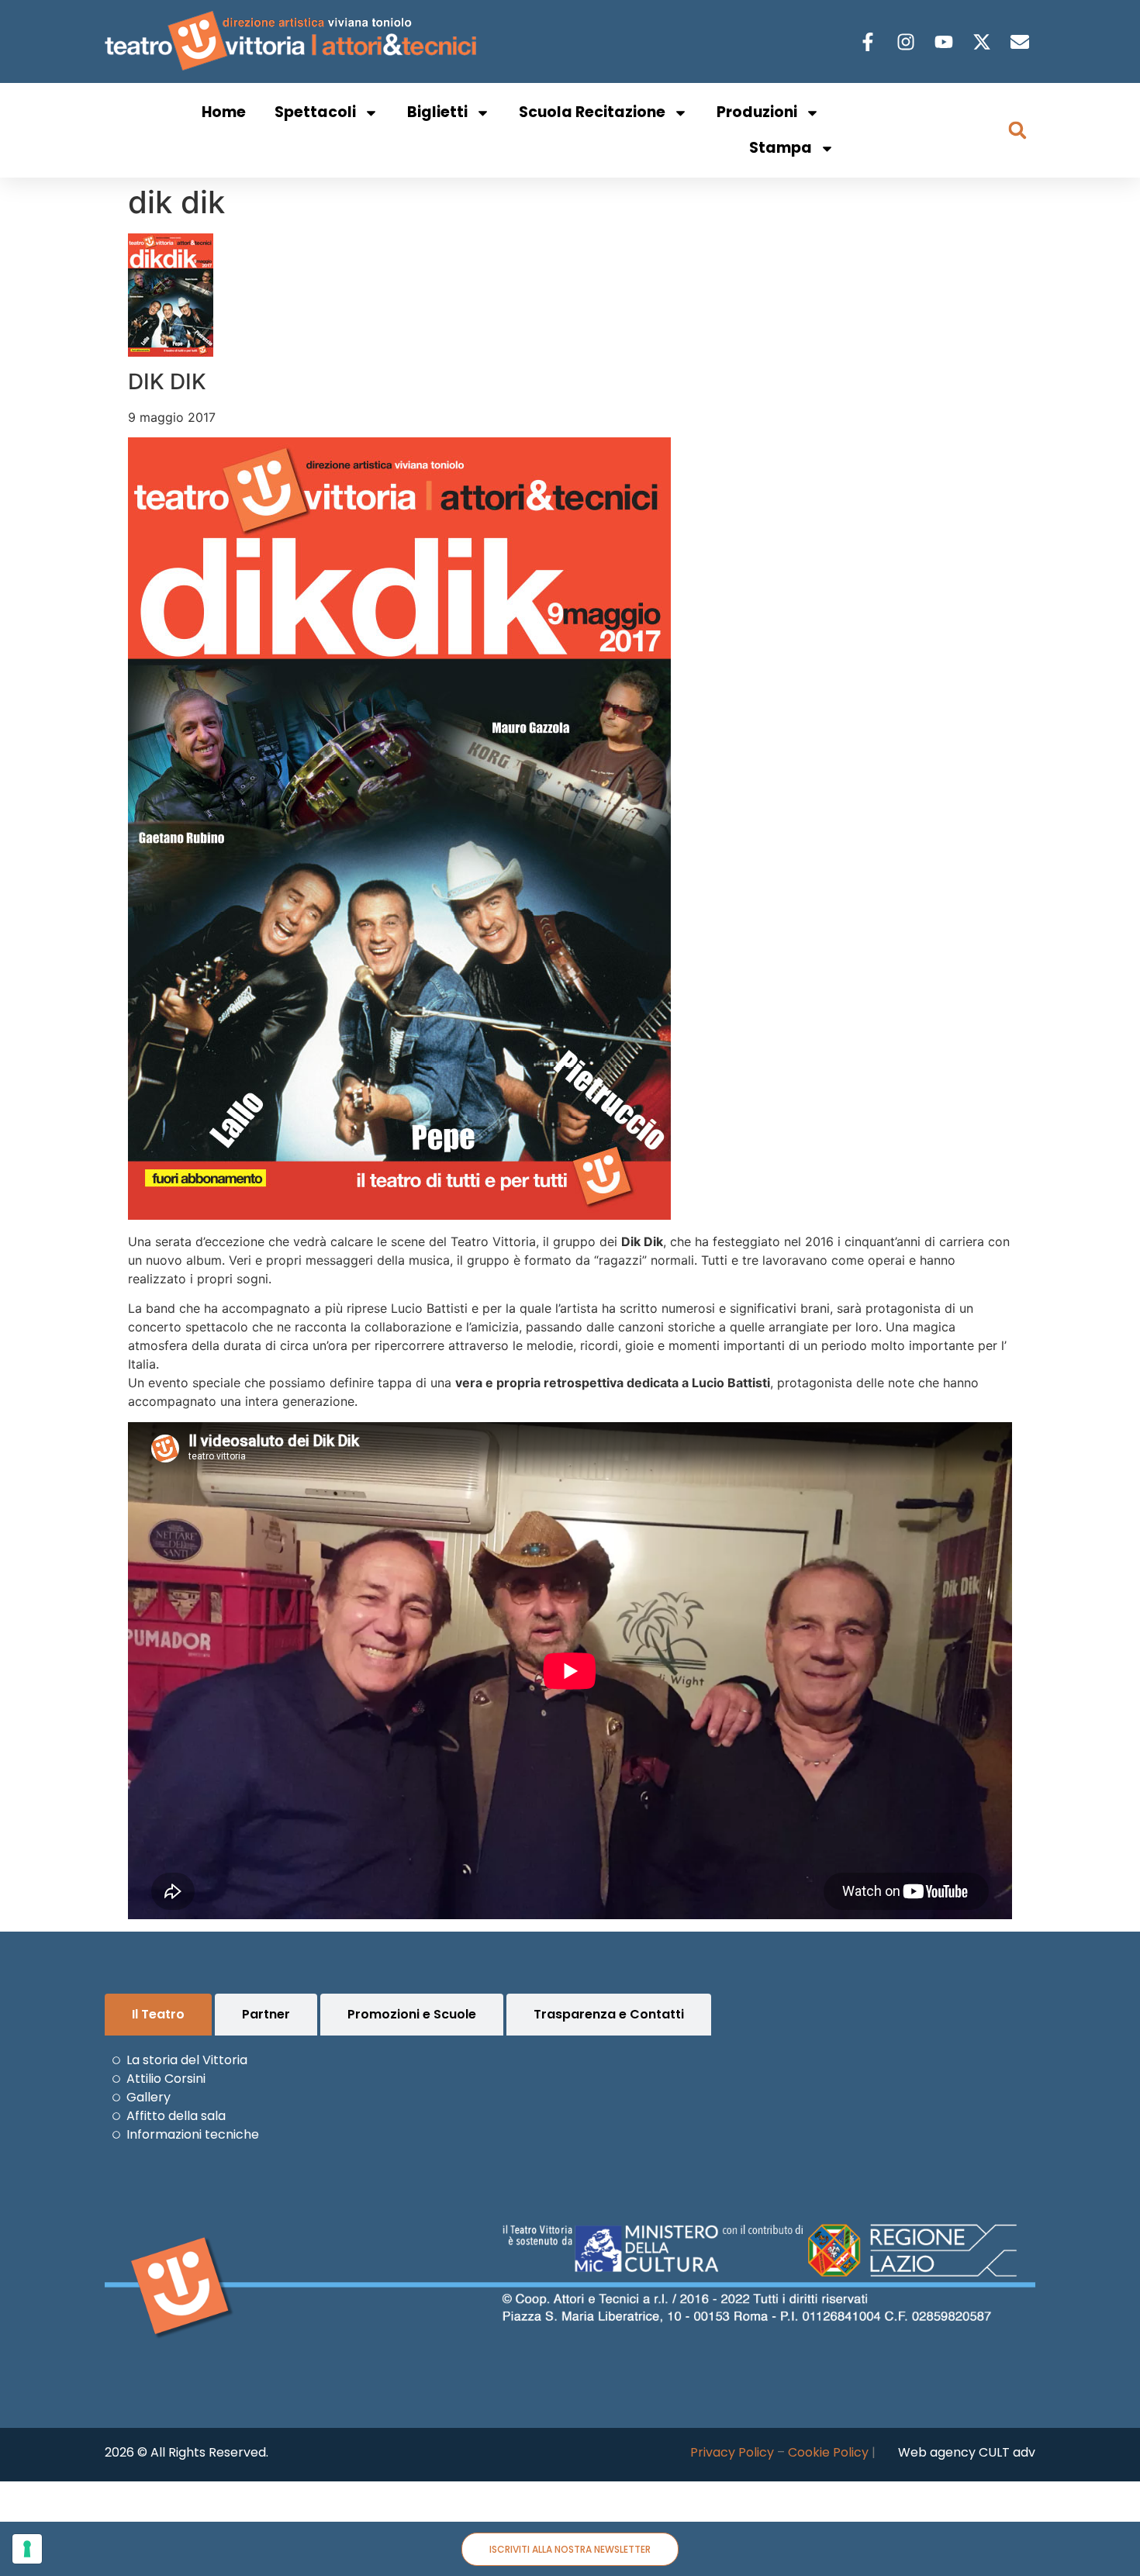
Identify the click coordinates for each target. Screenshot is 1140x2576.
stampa (781, 148)
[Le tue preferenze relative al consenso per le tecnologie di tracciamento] (27, 2549)
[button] (1017, 130)
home (224, 112)
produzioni (757, 112)
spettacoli (315, 112)
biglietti (437, 112)
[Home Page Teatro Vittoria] (294, 41)
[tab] (158, 2015)
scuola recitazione (592, 112)
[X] (984, 42)
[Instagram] (908, 42)
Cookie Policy (828, 2452)
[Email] (1022, 42)
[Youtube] (946, 42)
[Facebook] (870, 42)
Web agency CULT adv (967, 2452)
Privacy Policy (732, 2452)
